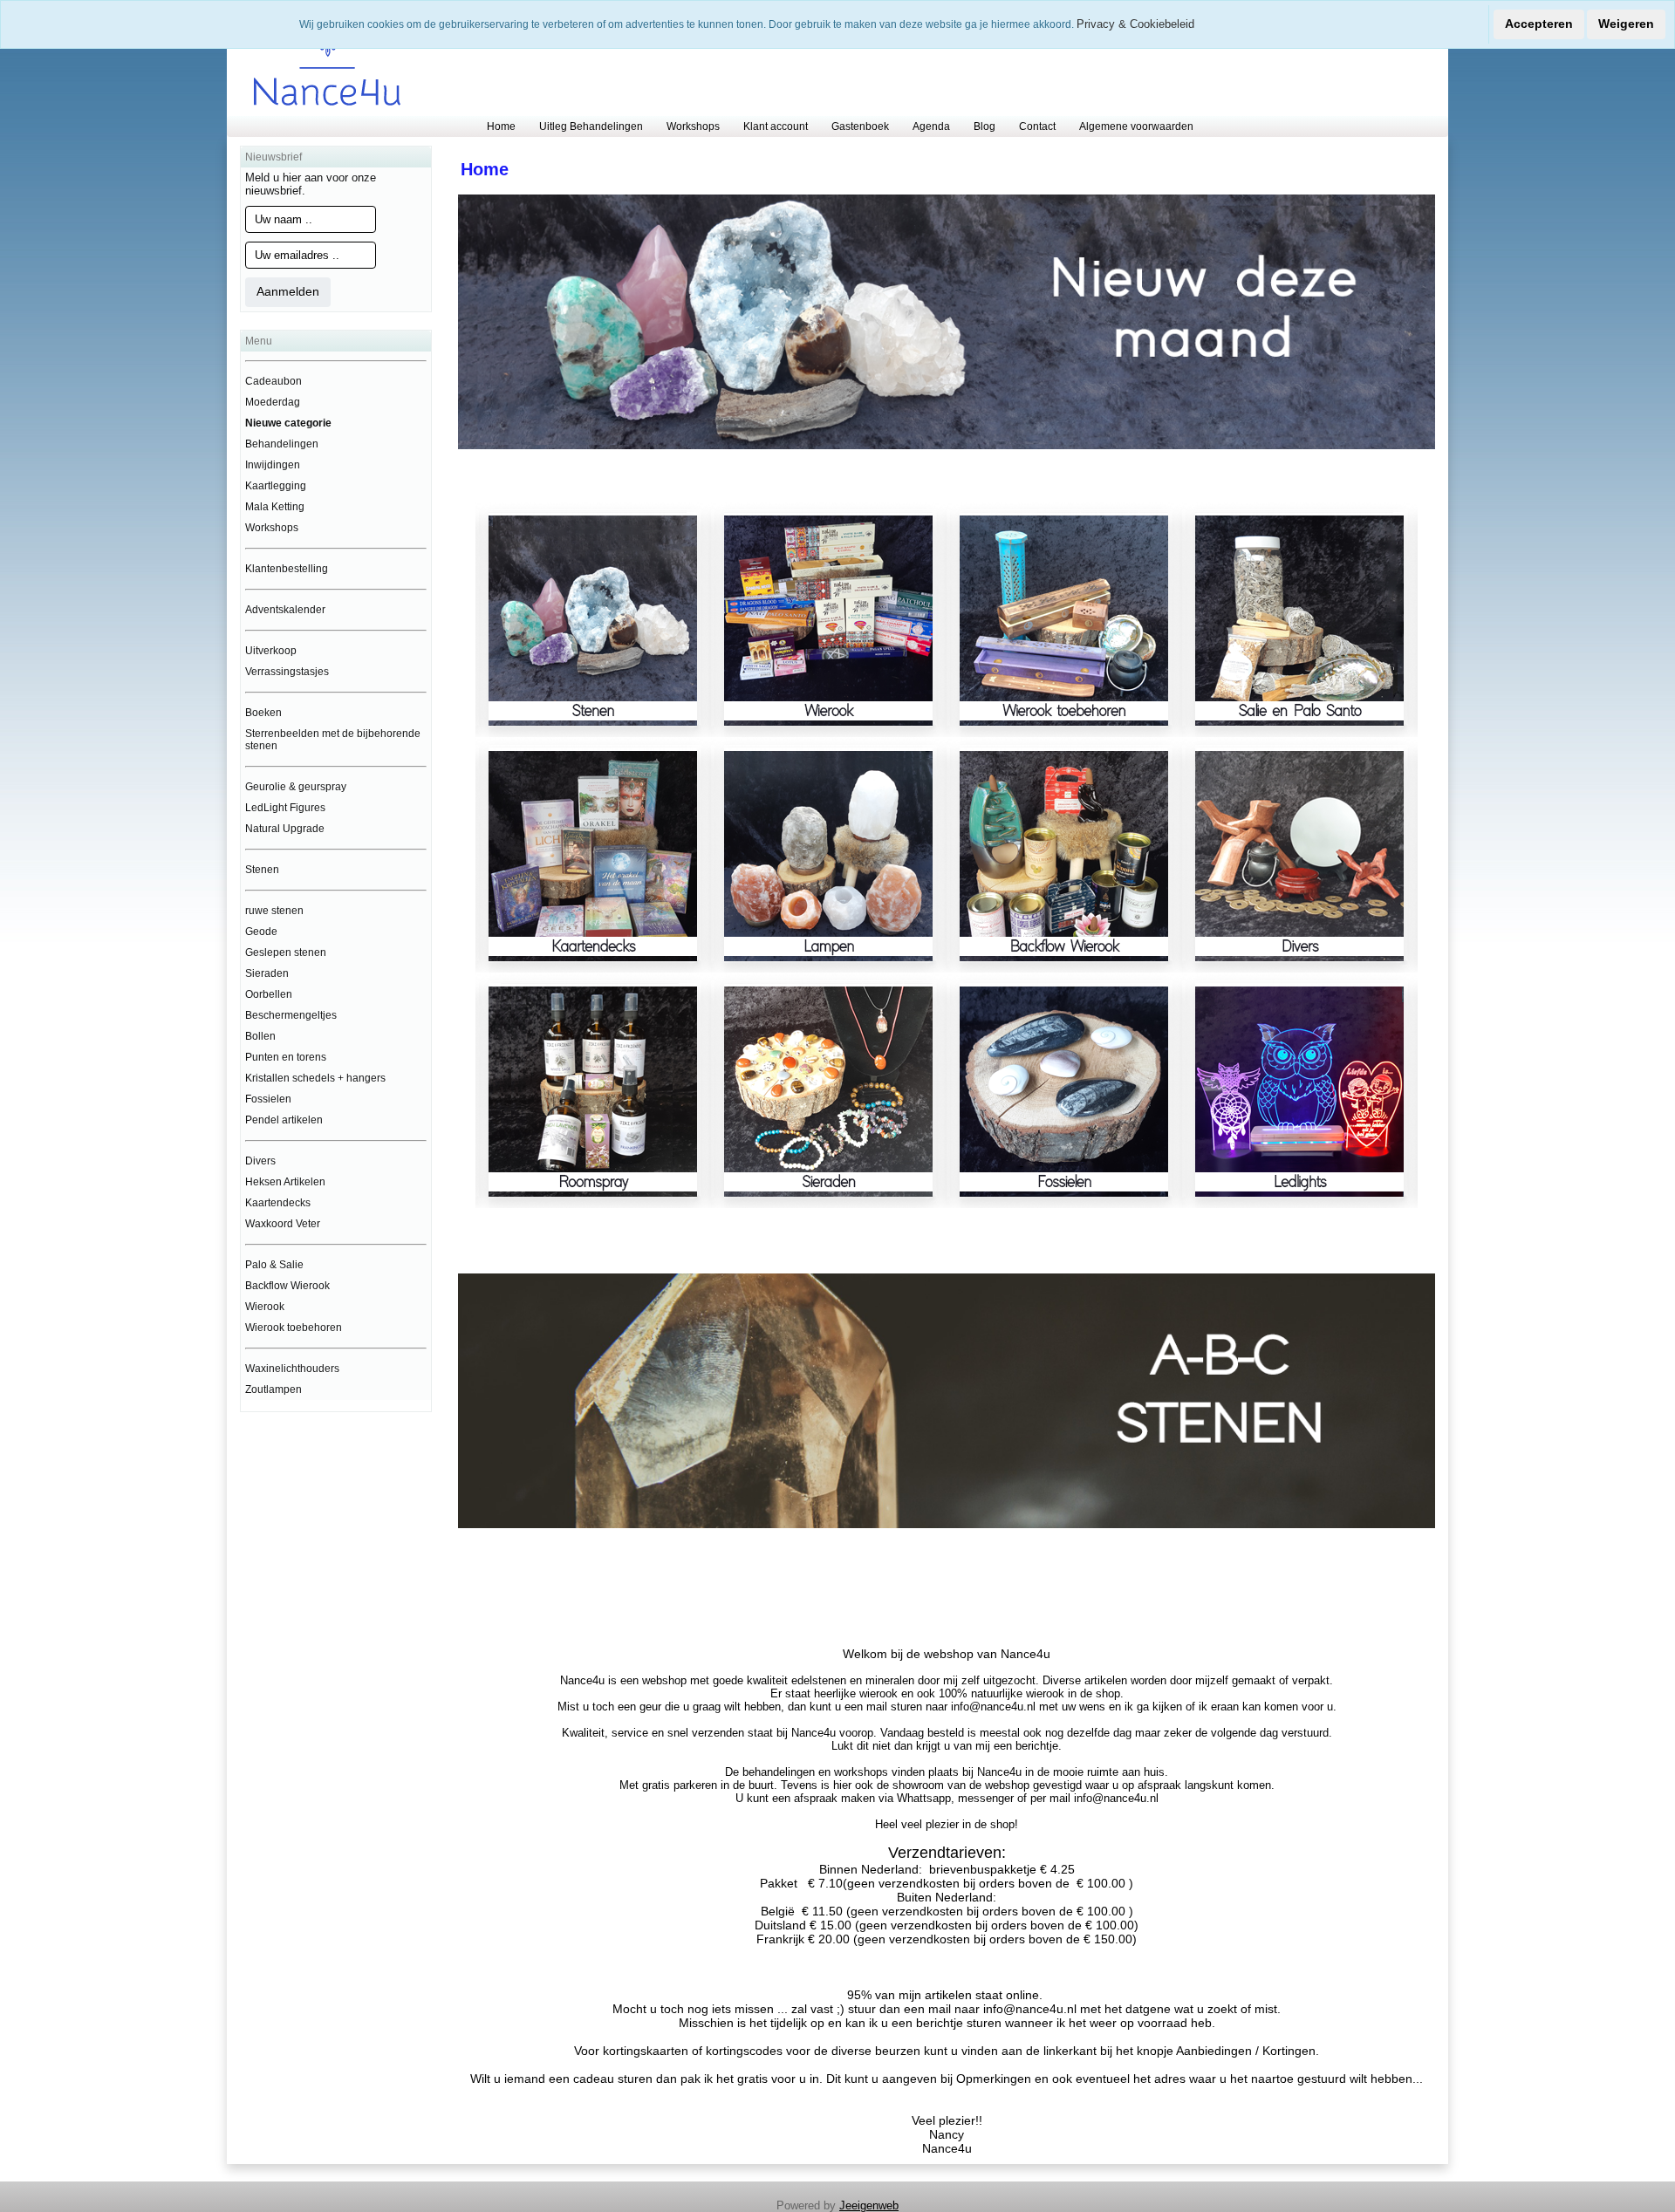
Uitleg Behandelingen (591, 126)
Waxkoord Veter (283, 1224)
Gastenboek (860, 126)
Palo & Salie (274, 1265)
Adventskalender (285, 610)
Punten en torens (286, 1057)
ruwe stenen (274, 911)
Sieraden (267, 973)
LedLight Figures (285, 808)
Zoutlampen (273, 1389)
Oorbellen (269, 994)
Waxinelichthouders (292, 1369)
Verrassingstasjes (287, 672)
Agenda (931, 126)
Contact (1037, 126)
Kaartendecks (278, 1203)
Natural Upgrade (285, 829)
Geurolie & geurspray (296, 787)
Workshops (693, 126)
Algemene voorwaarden (1136, 126)
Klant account (776, 126)
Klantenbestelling (287, 569)
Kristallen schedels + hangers (315, 1078)
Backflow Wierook (287, 1286)
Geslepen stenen (286, 952)
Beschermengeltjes (291, 1015)
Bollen (260, 1036)
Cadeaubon (273, 381)
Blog (984, 126)
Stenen (262, 870)
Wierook (265, 1307)
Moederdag (273, 402)
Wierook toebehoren (294, 1328)
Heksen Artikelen (285, 1182)
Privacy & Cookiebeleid (1135, 24)
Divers (260, 1161)
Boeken (263, 713)
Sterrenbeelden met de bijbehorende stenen (333, 740)
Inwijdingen (273, 465)
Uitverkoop (271, 651)
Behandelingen (282, 444)
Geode (261, 932)
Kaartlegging (276, 486)
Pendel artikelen (284, 1120)
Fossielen (268, 1099)
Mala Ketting (275, 507)
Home (501, 126)
